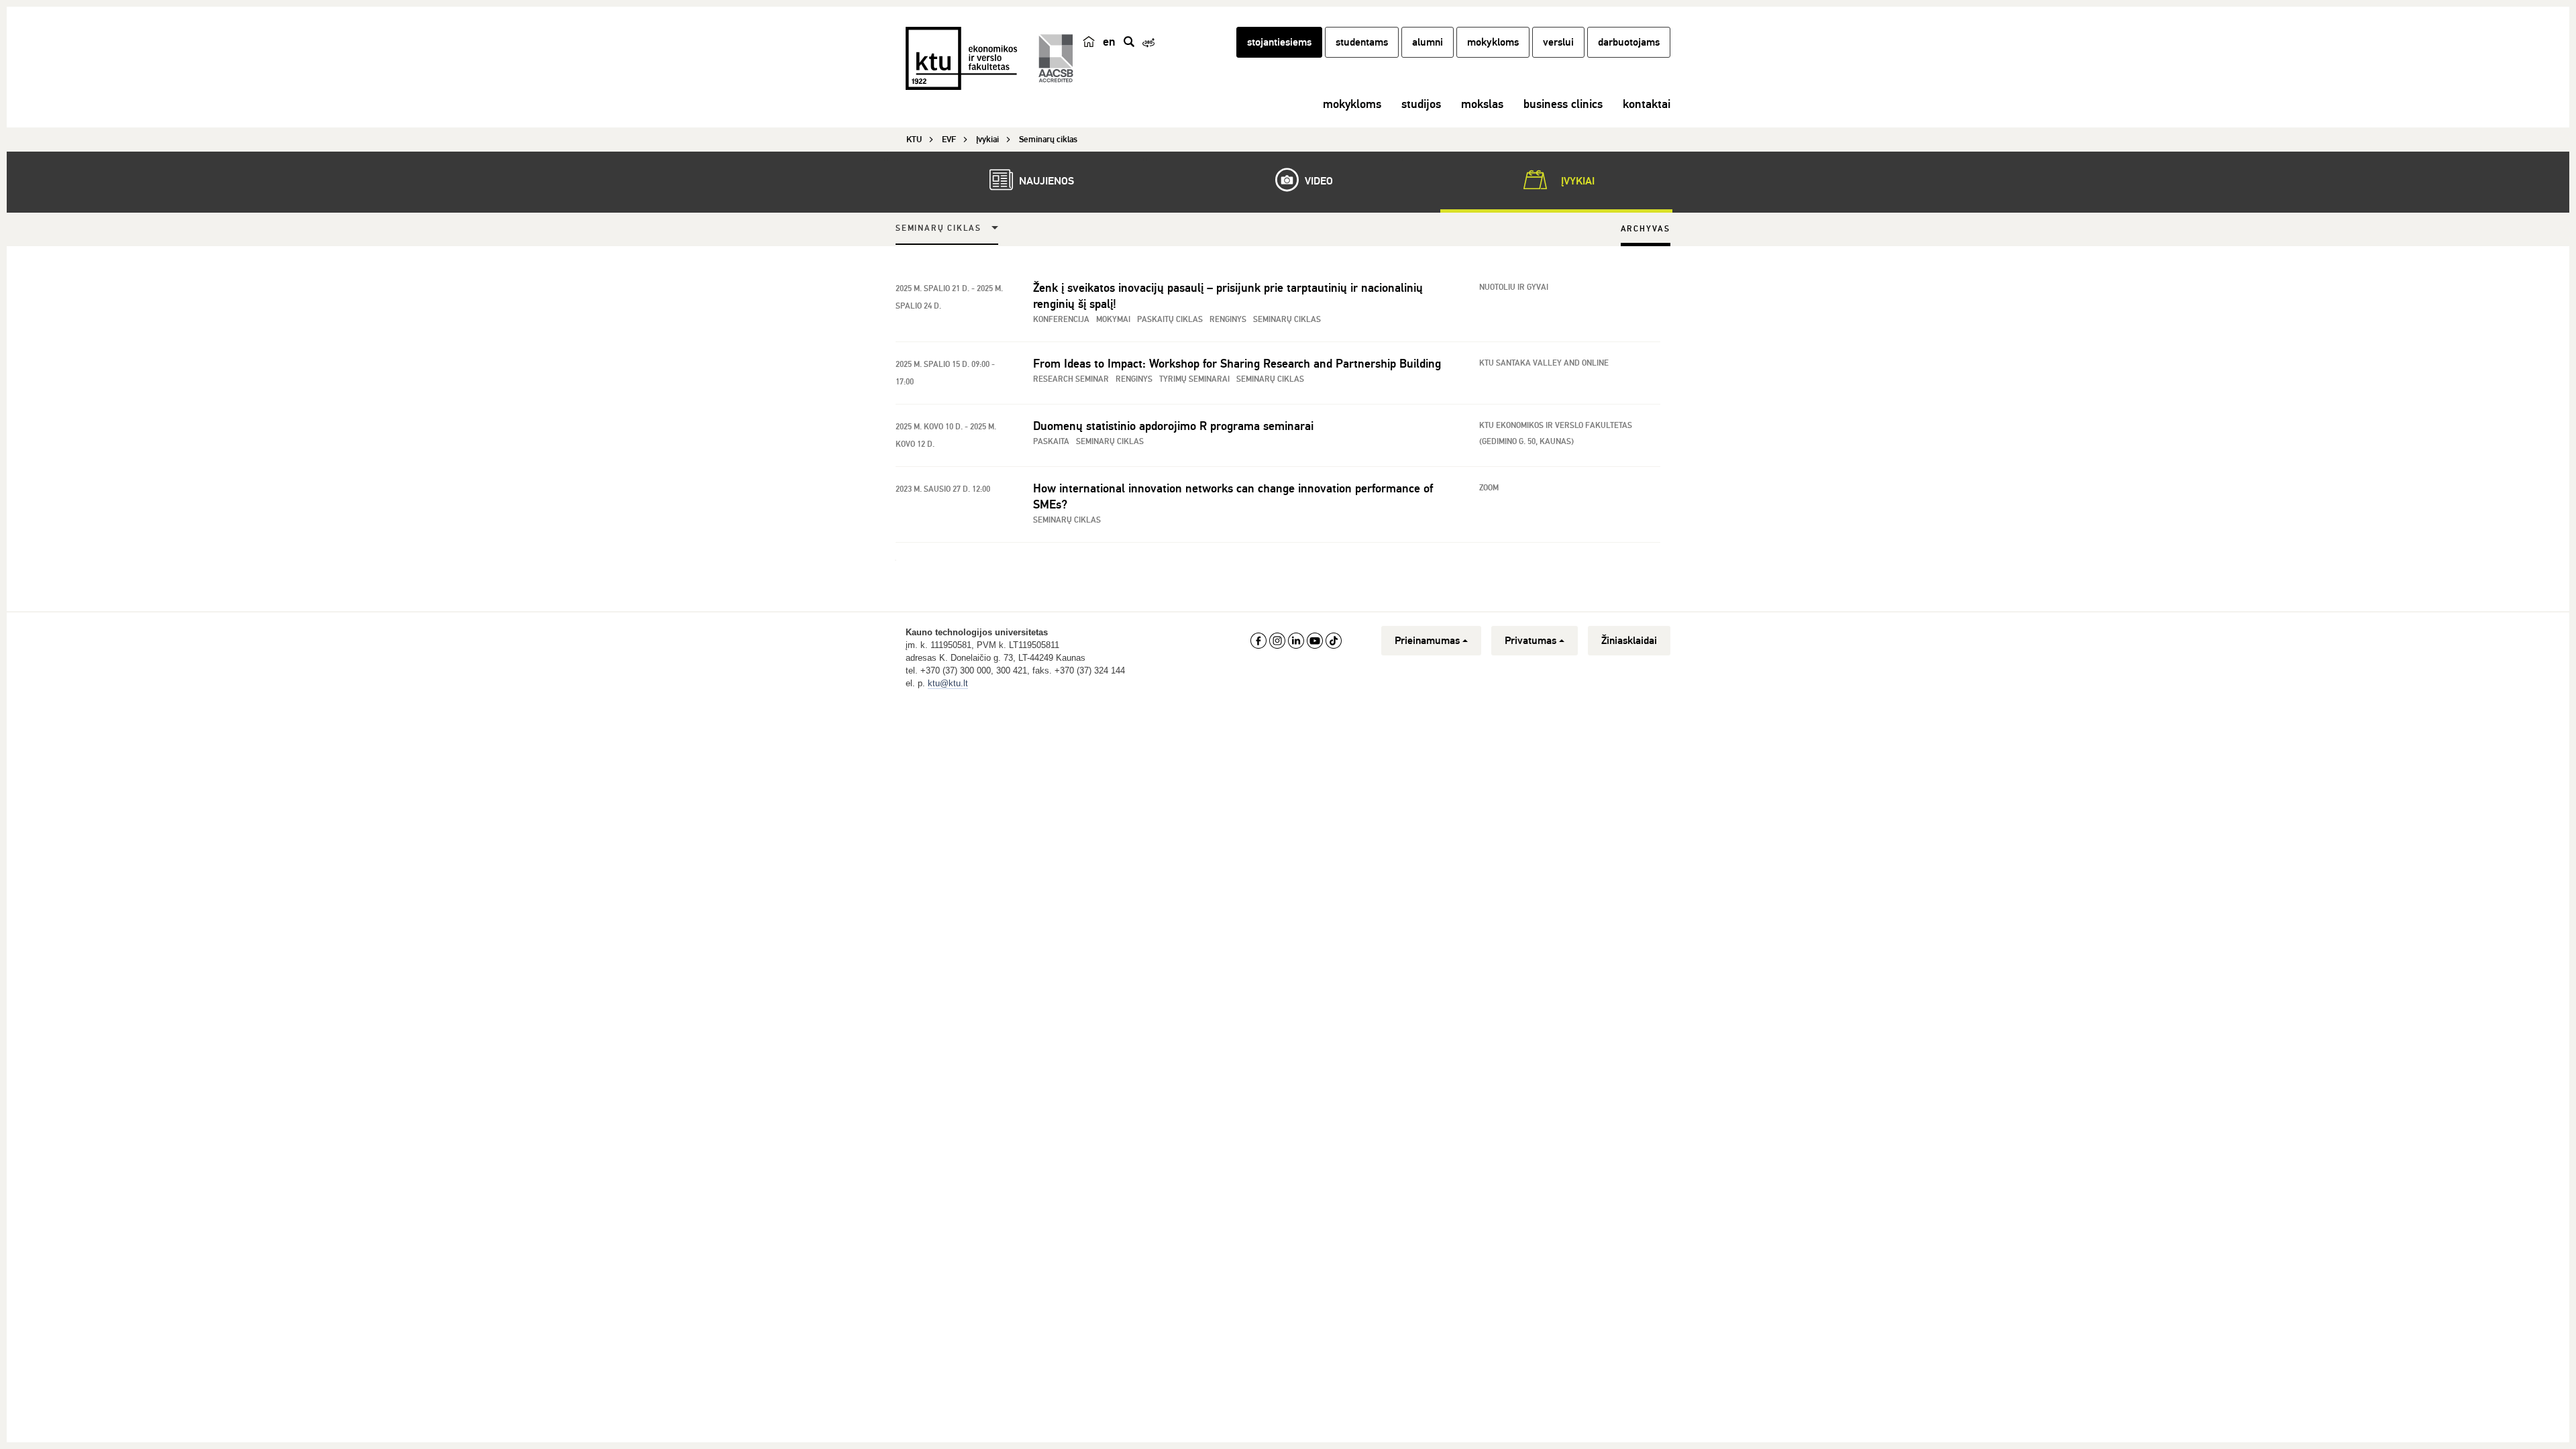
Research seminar (1071, 379)
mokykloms (1493, 42)
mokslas (1482, 104)
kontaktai (1647, 104)
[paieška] (1129, 42)
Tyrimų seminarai (1194, 379)
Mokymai (1113, 320)
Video (1318, 181)
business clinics (1563, 104)
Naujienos (1045, 181)
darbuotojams (1629, 42)
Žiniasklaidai (1629, 641)
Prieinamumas (1427, 641)
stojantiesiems (1279, 42)
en (1109, 42)
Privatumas (1531, 641)
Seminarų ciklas (938, 228)
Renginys (1228, 320)
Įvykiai (1576, 181)
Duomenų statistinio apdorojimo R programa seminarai (1173, 426)
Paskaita (1051, 442)
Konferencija (1061, 320)
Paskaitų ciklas (1170, 320)
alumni (1428, 42)
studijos (1421, 104)
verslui (1558, 42)
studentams (1362, 42)
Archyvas (1646, 229)
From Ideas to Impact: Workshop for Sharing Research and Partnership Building (1237, 364)
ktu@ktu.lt (948, 683)
